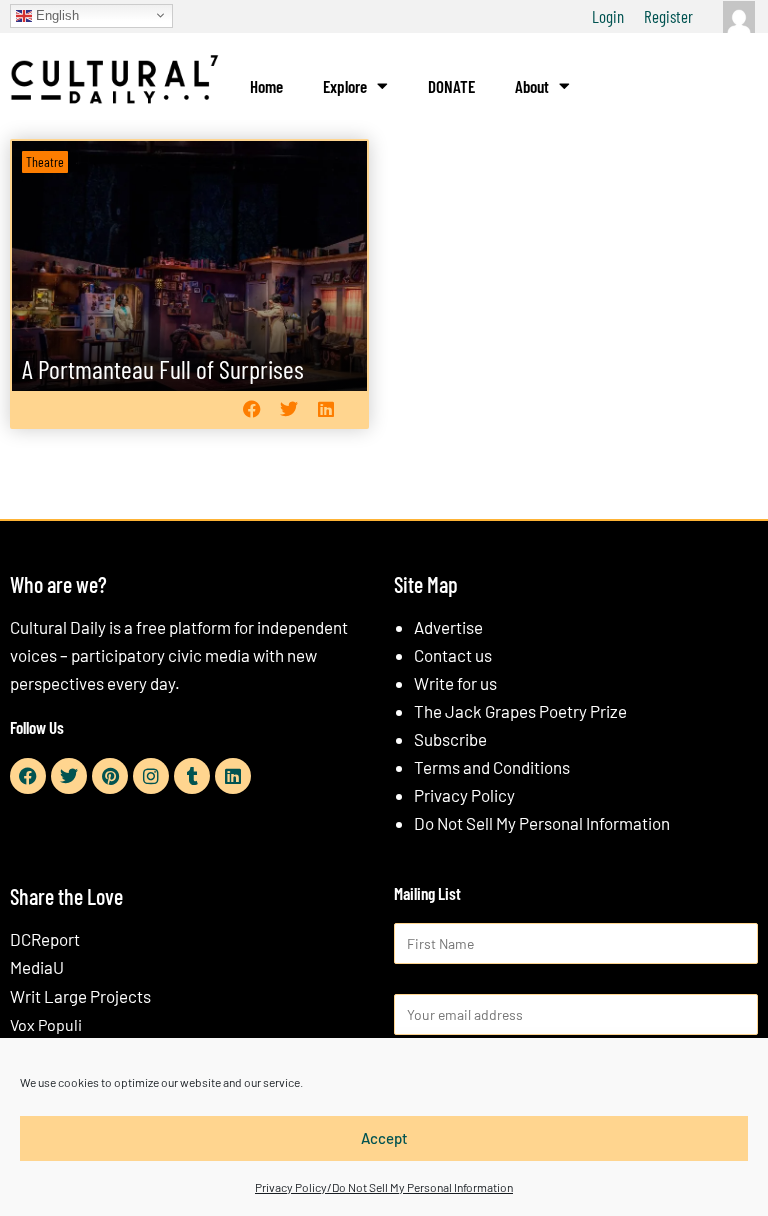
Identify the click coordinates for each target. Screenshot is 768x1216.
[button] (251, 409)
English (55, 14)
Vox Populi (46, 1024)
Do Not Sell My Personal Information (542, 823)
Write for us (455, 683)
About (532, 86)
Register (668, 16)
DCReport (45, 939)
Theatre (45, 161)
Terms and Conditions (492, 767)
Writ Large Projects (80, 996)
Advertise (448, 627)
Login (608, 16)
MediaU (37, 967)
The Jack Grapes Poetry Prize (520, 711)
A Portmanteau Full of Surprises (163, 368)
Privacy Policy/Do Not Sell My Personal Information (384, 1187)
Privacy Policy (464, 795)
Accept (384, 1138)
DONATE (451, 86)
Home (266, 86)
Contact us (453, 655)
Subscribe (450, 739)
